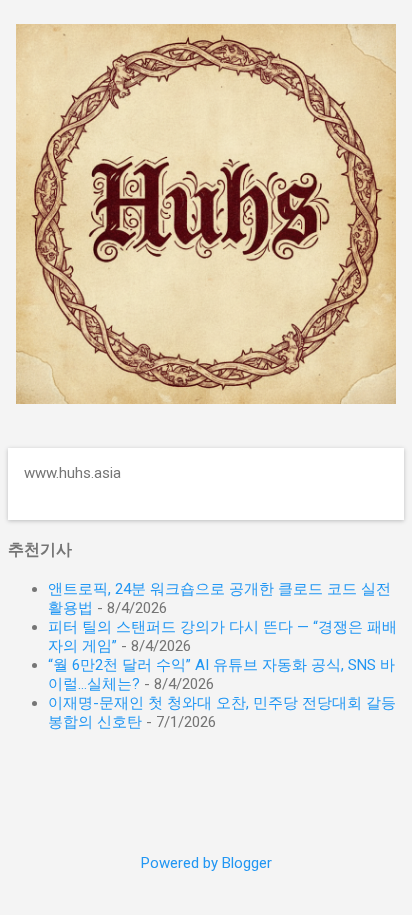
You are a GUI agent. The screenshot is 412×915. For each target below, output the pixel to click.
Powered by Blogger (206, 863)
